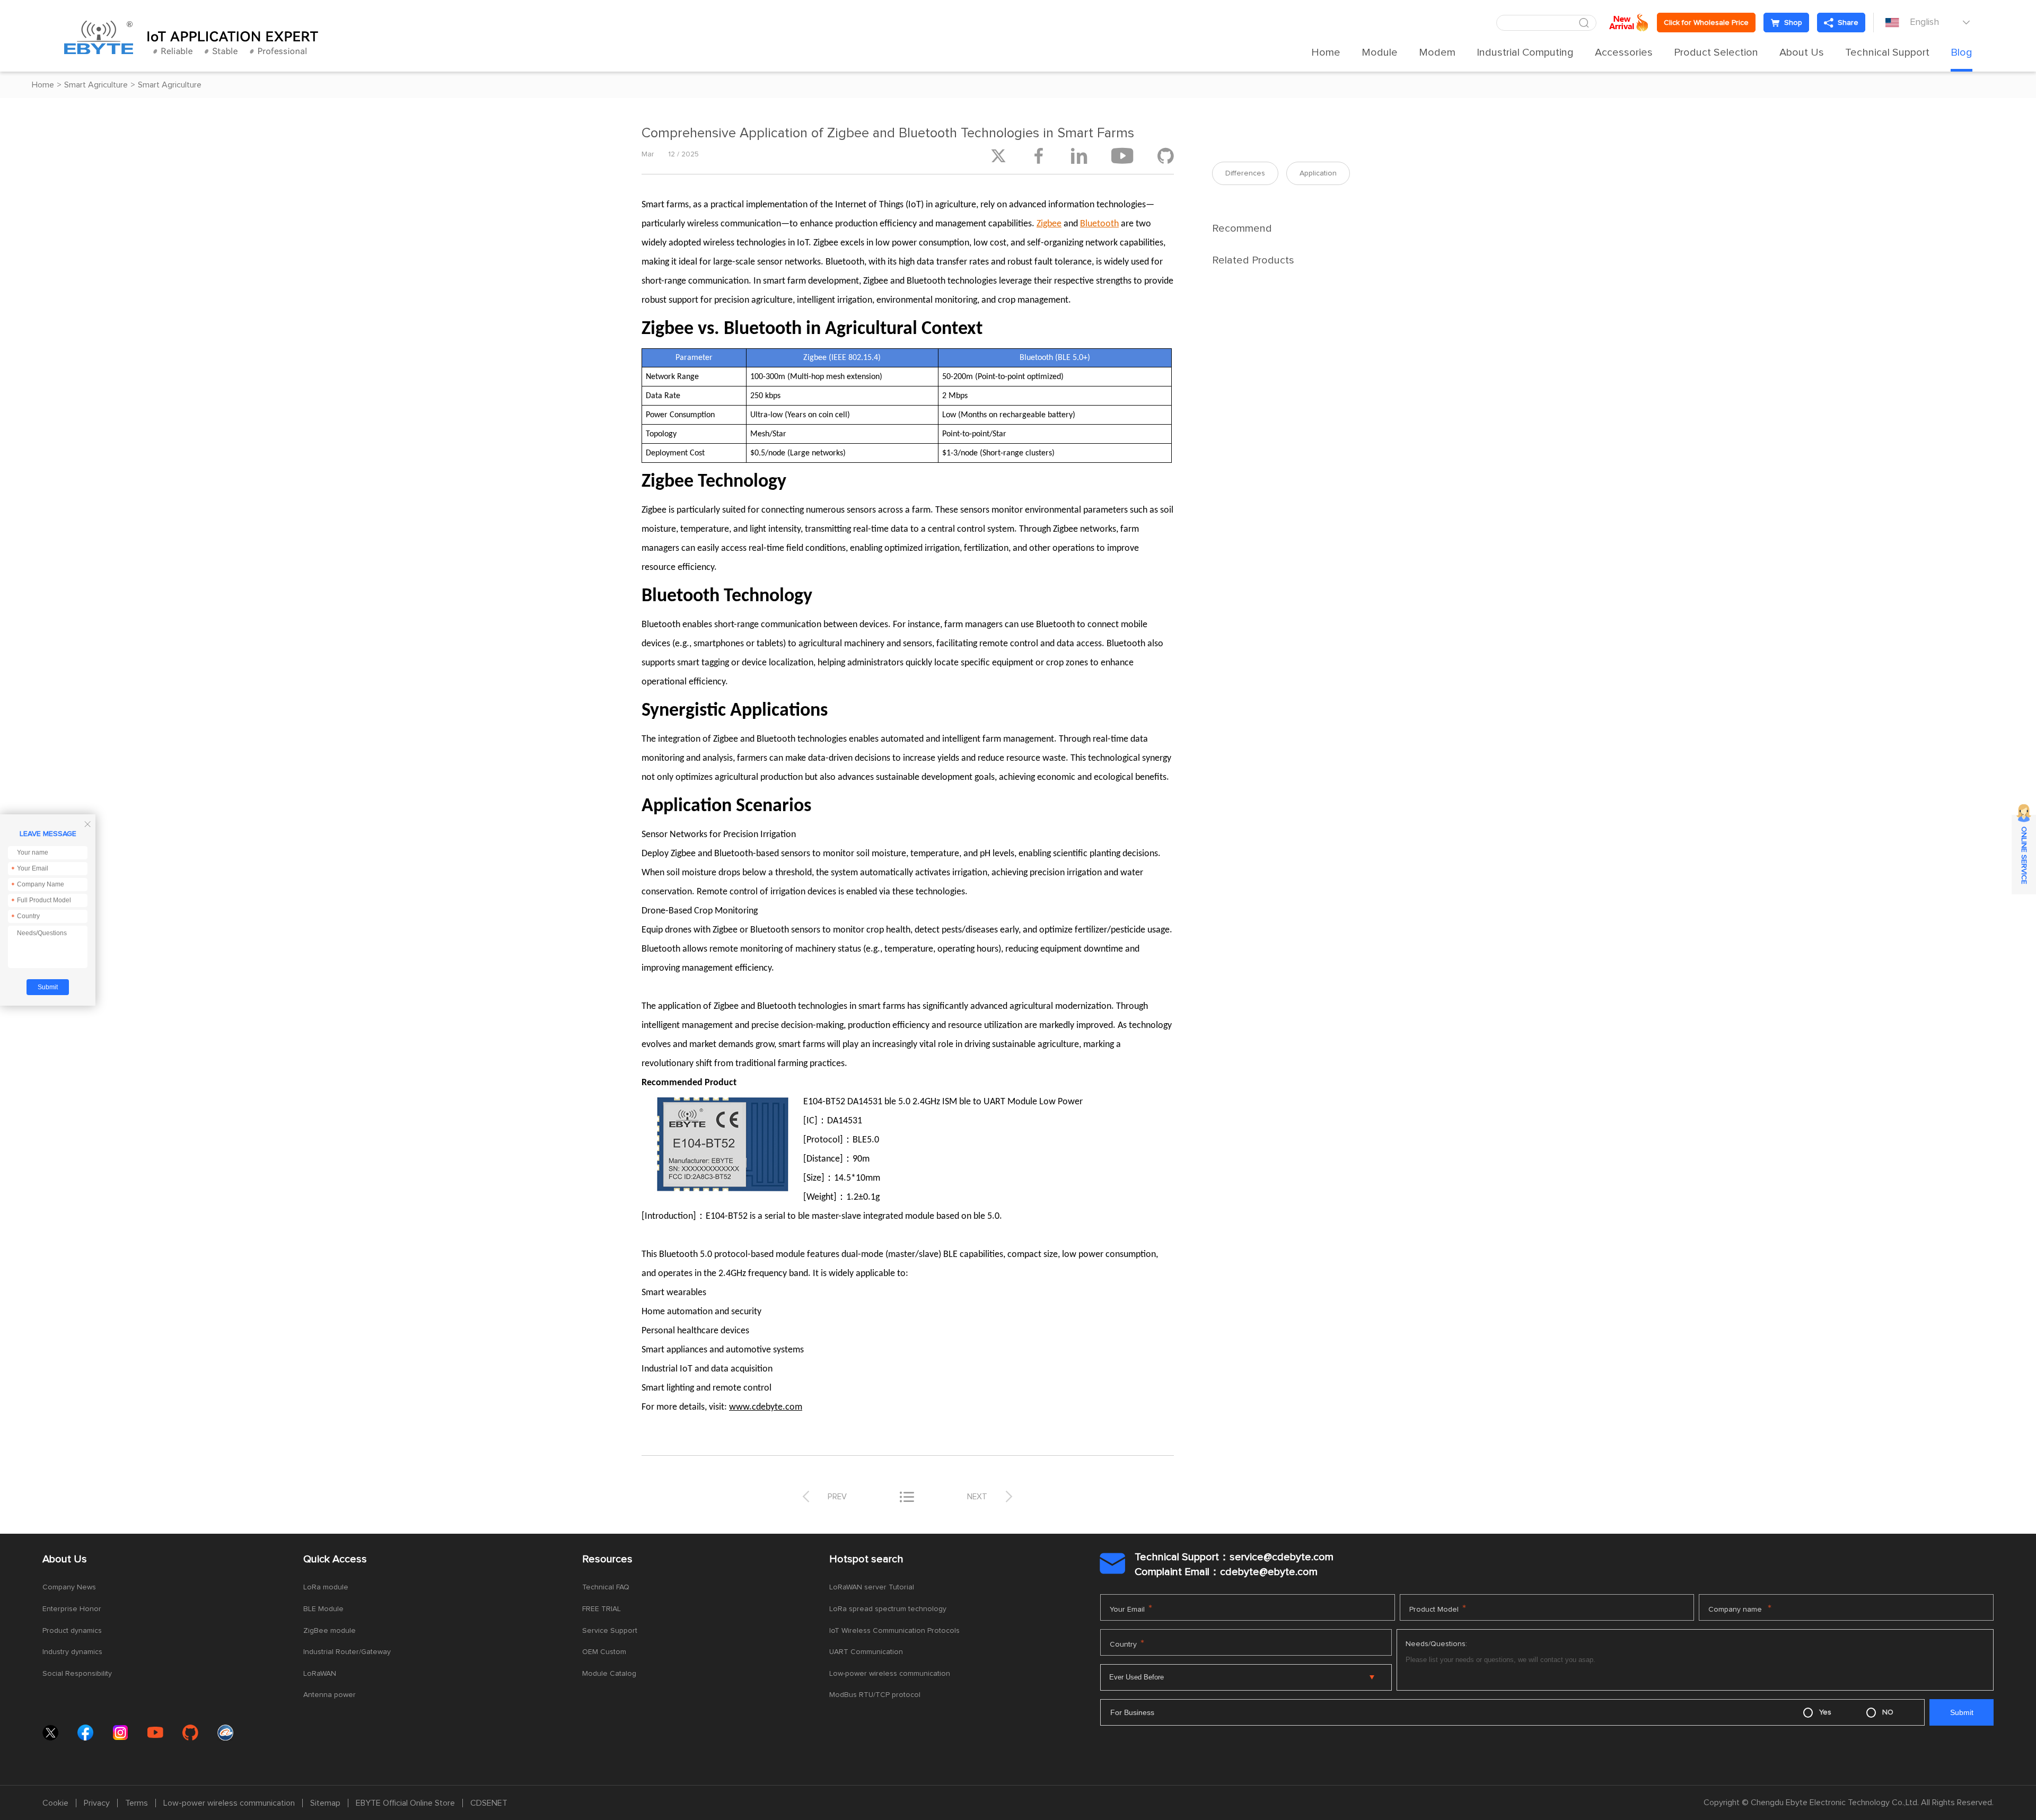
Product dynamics (72, 1631)
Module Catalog (609, 1674)
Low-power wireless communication (890, 1674)
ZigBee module (330, 1631)
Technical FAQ (606, 1587)
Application (1318, 173)
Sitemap (325, 1803)
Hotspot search (866, 1559)
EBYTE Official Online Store (405, 1803)
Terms (137, 1803)
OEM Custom (604, 1652)
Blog (1962, 52)
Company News (69, 1587)
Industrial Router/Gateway (347, 1652)
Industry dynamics (72, 1652)
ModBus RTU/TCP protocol (875, 1695)
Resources (607, 1559)
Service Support (610, 1631)
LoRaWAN (320, 1674)
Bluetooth (1099, 224)
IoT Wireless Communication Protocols (894, 1631)
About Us (1802, 52)
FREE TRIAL (602, 1609)
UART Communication (866, 1652)
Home (1326, 52)
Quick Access (335, 1559)
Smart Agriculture (96, 85)
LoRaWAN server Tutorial (872, 1587)
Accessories (1624, 52)
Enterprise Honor (72, 1609)
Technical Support (1887, 52)
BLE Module (323, 1609)
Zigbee (1049, 224)
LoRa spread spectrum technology (888, 1609)
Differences (1245, 173)
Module (1380, 52)
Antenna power (330, 1695)
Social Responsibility (77, 1674)
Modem (1437, 52)
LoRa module (326, 1587)
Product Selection (1716, 52)
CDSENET (489, 1803)
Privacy (97, 1803)
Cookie (55, 1803)
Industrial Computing (1525, 52)
